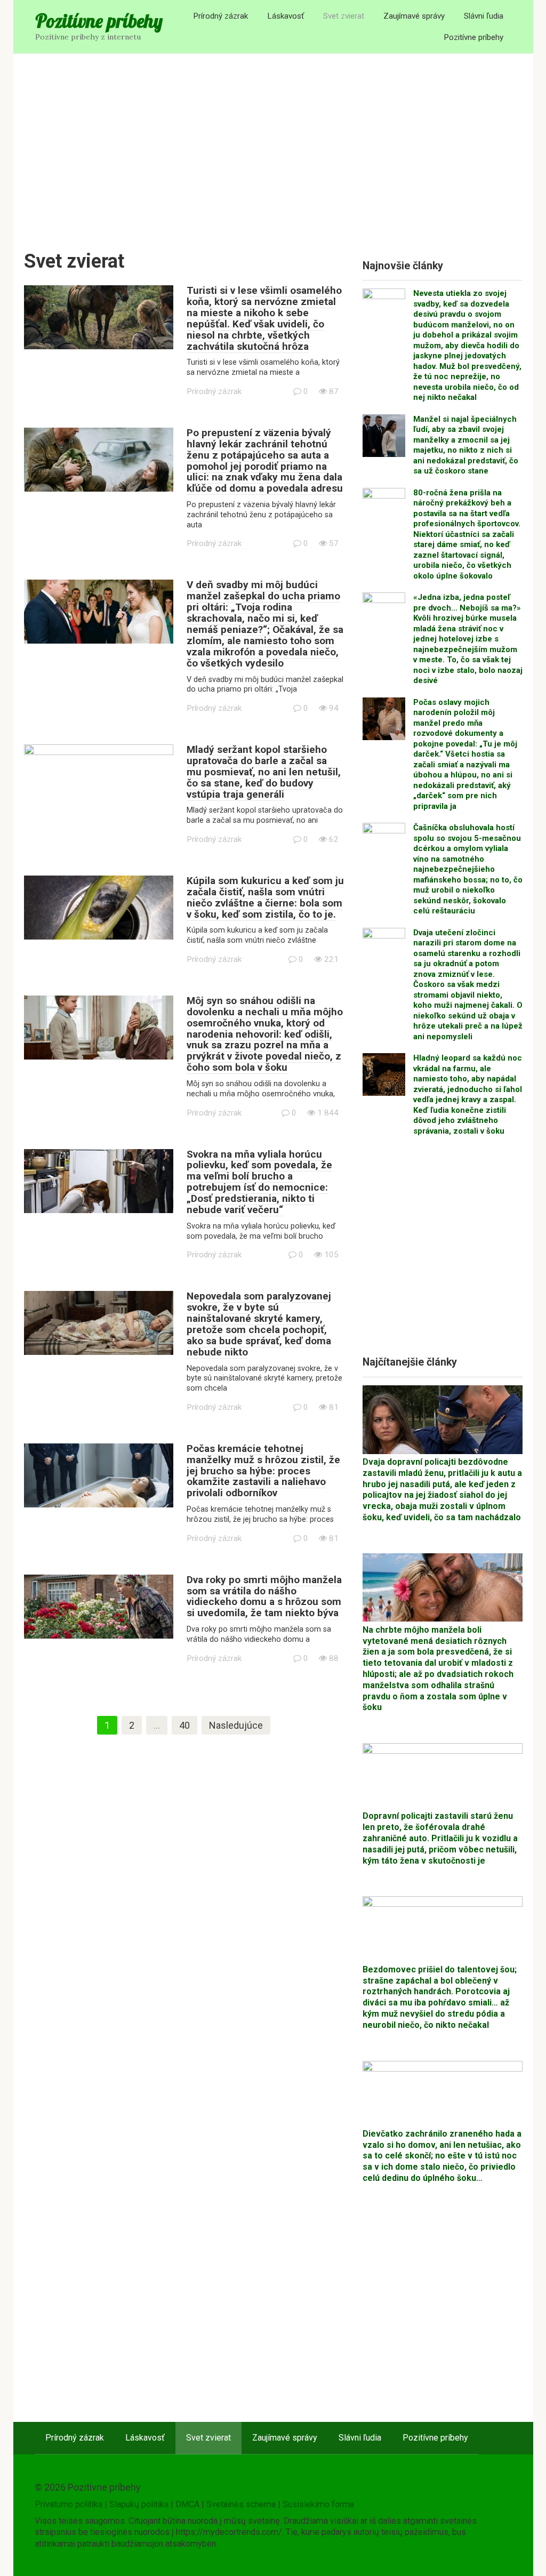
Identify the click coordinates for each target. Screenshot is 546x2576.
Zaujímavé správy (414, 16)
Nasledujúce (236, 1725)
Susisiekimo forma (318, 2504)
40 (184, 1725)
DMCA (187, 2504)
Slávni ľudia (484, 16)
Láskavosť (286, 16)
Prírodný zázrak (220, 16)
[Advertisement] (273, 145)
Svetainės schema (241, 2504)
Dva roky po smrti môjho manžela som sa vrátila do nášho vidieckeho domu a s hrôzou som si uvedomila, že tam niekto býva (264, 1596)
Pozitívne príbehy (99, 21)
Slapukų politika (139, 2504)
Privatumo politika (69, 2504)
